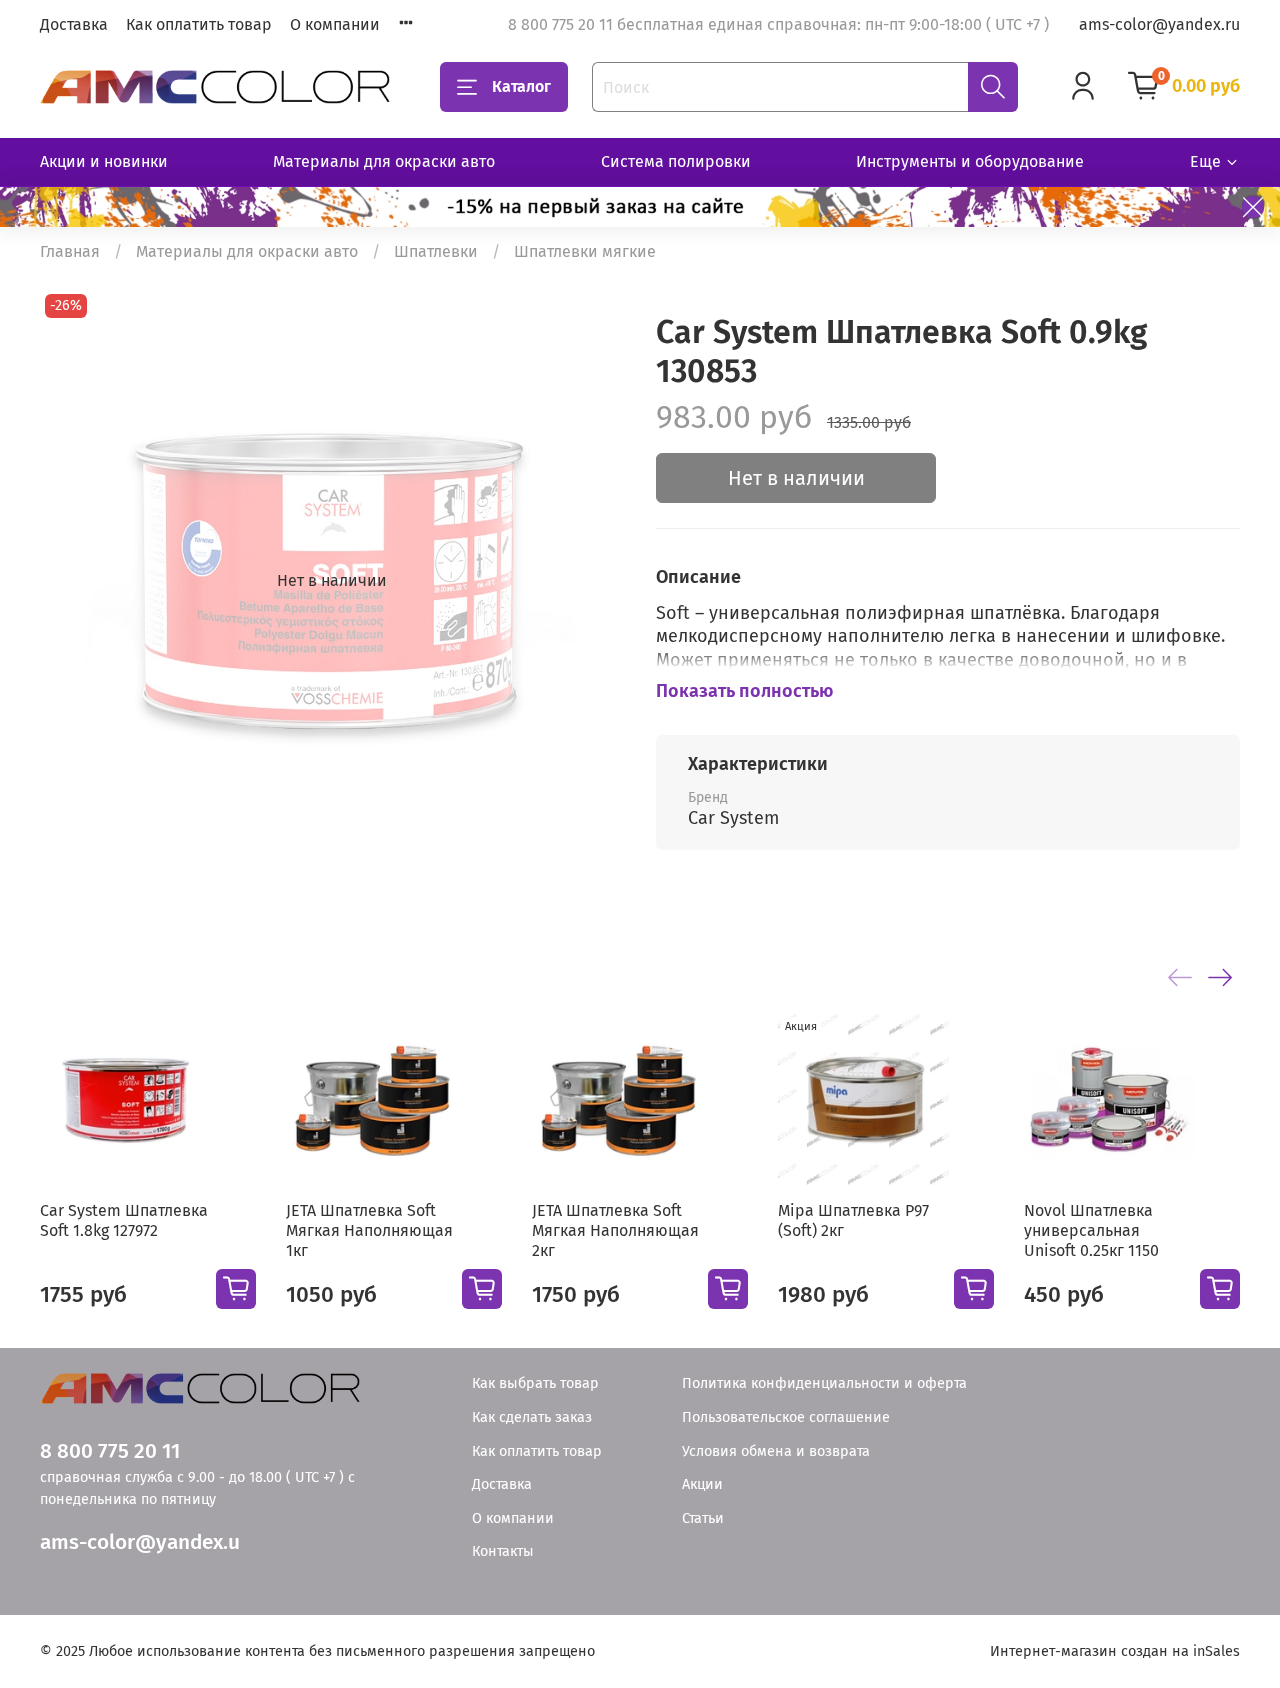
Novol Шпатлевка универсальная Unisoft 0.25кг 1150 (1091, 1230)
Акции (702, 1484)
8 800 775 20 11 (110, 1451)
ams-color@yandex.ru (1159, 24)
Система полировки (676, 161)
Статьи (703, 1518)
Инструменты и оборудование (970, 161)
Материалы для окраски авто (384, 161)
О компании (335, 24)
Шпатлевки (436, 251)
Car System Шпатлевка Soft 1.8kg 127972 (124, 1220)
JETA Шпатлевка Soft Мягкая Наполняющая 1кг (369, 1230)
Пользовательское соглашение (786, 1417)
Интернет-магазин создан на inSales (1115, 1651)
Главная (70, 251)
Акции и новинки (104, 161)
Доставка (74, 24)
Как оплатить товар (199, 24)
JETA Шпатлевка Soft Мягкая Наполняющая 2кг (615, 1230)
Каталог (521, 86)
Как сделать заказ (532, 1417)
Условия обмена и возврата (776, 1451)
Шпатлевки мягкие (585, 251)
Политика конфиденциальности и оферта (824, 1383)
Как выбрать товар (535, 1383)
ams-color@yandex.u (140, 1542)
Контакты (503, 1551)
